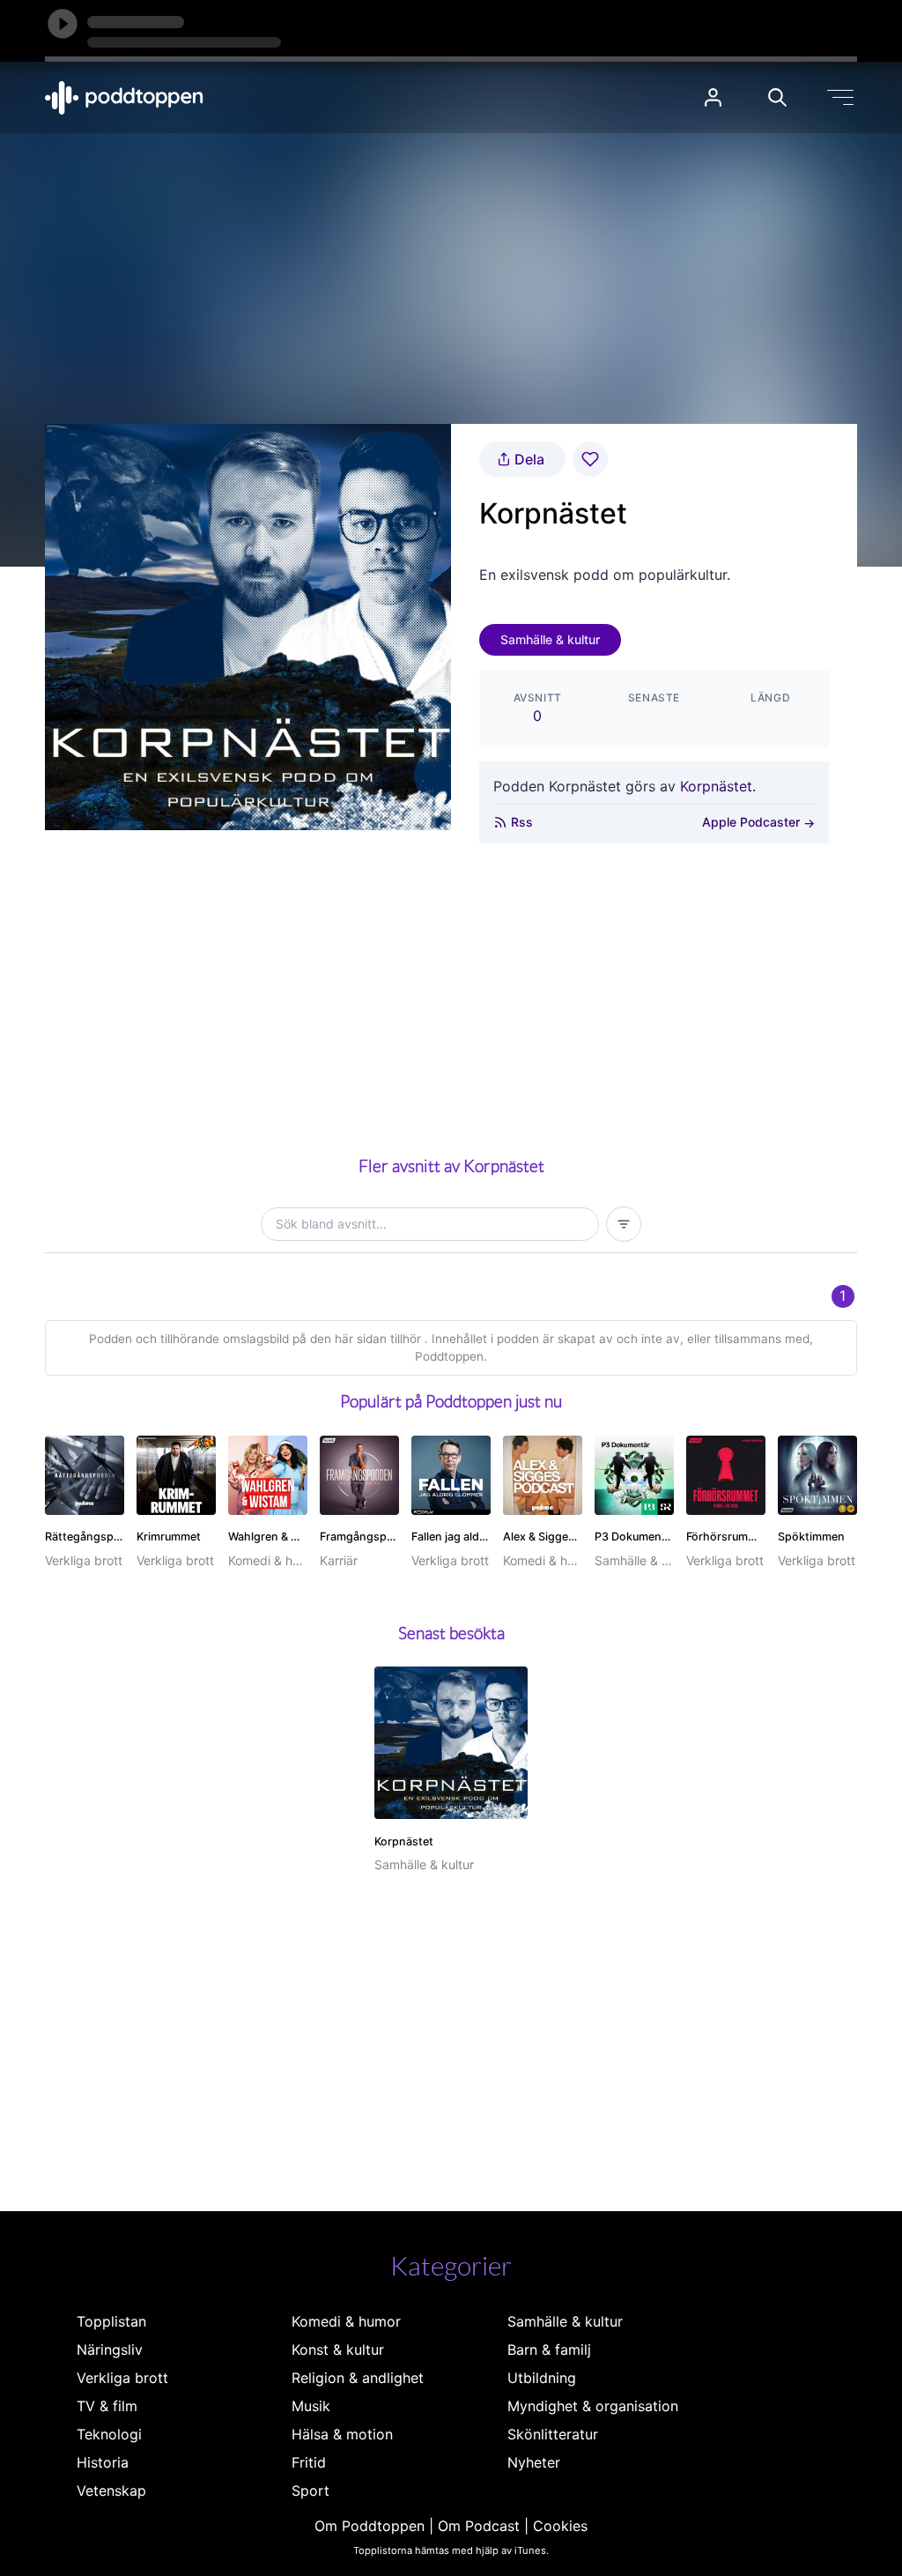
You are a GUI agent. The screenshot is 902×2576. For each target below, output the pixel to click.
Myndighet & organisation (593, 2406)
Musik (311, 2406)
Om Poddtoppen (370, 2526)
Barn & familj (549, 2350)
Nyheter (534, 2462)
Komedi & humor (346, 2321)
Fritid (309, 2462)
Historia (103, 2462)
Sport (311, 2491)
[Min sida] (713, 97)
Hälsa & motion (342, 2434)
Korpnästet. (718, 786)
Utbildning (542, 2378)
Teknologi (109, 2434)
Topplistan (111, 2321)
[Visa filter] (624, 1224)
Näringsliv (110, 2350)
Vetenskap (111, 2491)
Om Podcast (479, 2526)
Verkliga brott (122, 2378)
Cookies (560, 2526)
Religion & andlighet (358, 2378)
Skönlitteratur (553, 2434)
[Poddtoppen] (124, 98)
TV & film (107, 2406)
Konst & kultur (338, 2350)
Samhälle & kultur (550, 639)
